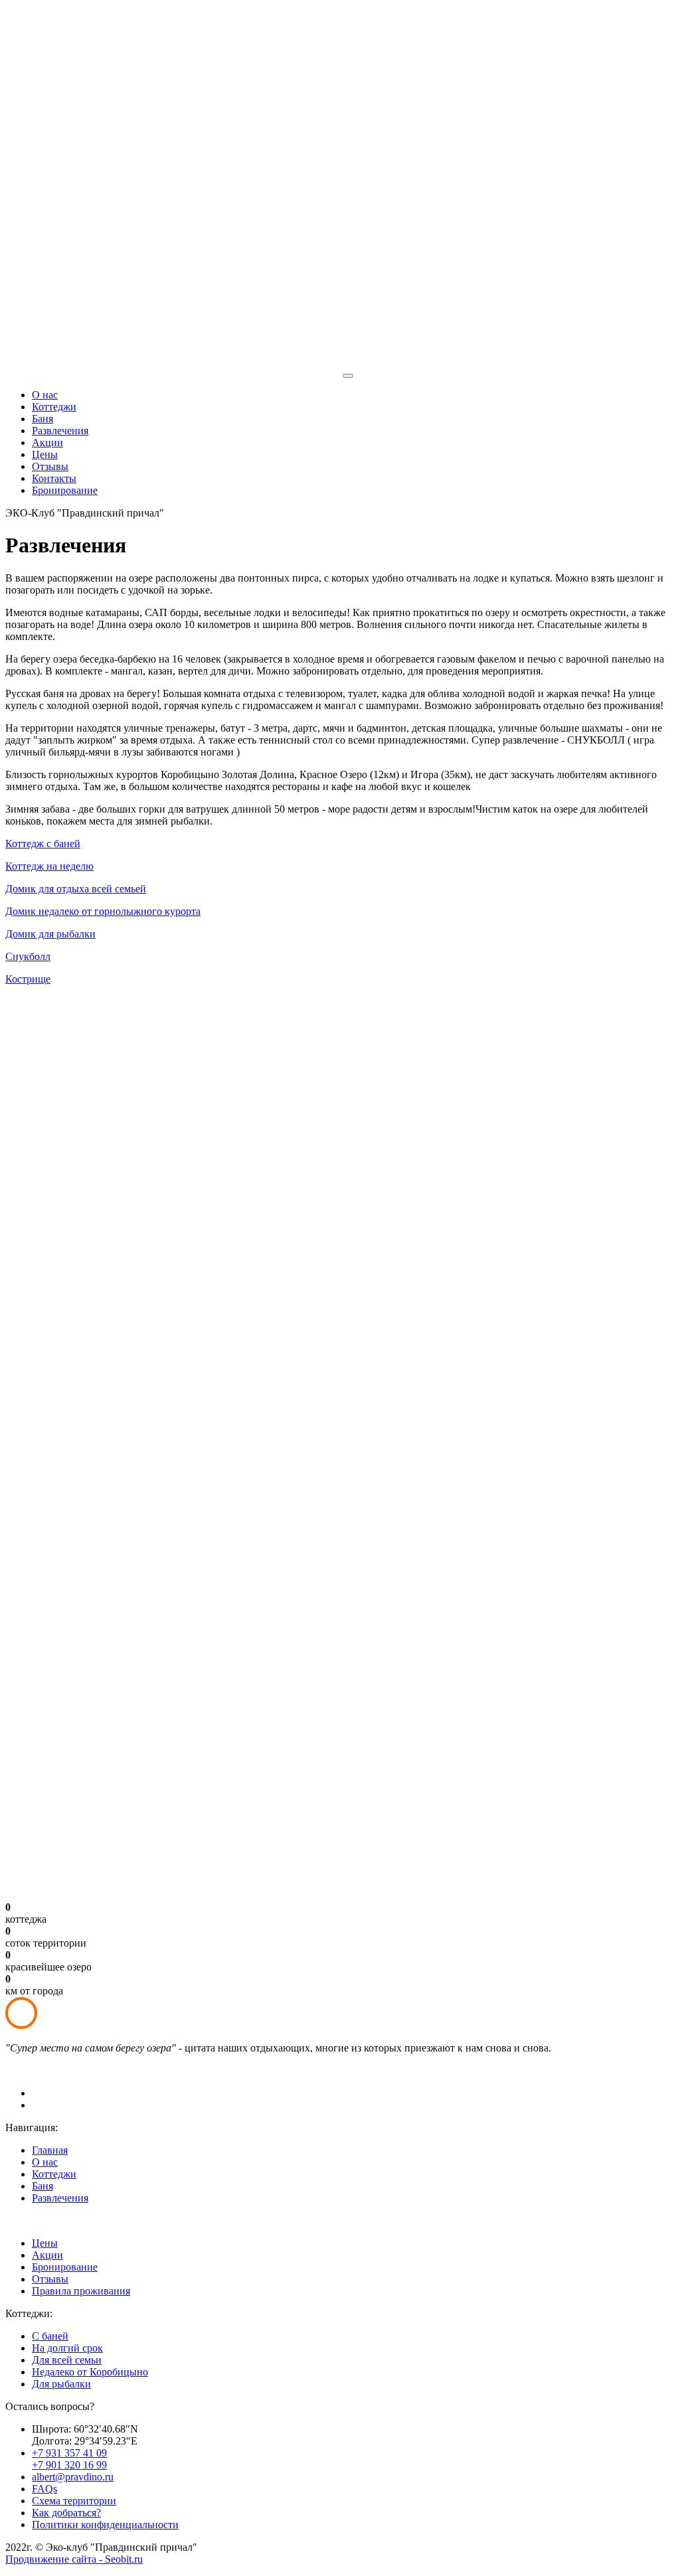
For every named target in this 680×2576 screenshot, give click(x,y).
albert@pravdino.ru (166, 23)
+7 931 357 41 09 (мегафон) (74, 11)
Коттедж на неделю (49, 866)
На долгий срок (67, 2348)
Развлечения (60, 431)
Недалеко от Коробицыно (90, 2372)
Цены (45, 454)
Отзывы (50, 466)
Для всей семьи (67, 2360)
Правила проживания (81, 2291)
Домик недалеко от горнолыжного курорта (103, 911)
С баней (50, 2336)
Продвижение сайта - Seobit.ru (74, 2559)
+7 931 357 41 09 (69, 2453)
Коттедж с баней (43, 844)
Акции (47, 443)
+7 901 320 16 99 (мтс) (61, 23)
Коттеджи (54, 407)
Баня (42, 419)
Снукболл (28, 956)
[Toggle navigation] (348, 376)
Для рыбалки (61, 2384)
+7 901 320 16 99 (69, 2465)
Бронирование (65, 490)
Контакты (54, 478)
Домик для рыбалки (50, 934)
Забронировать (51, 35)
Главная (50, 2150)
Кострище (28, 979)
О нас (45, 395)
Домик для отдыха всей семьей (76, 889)
